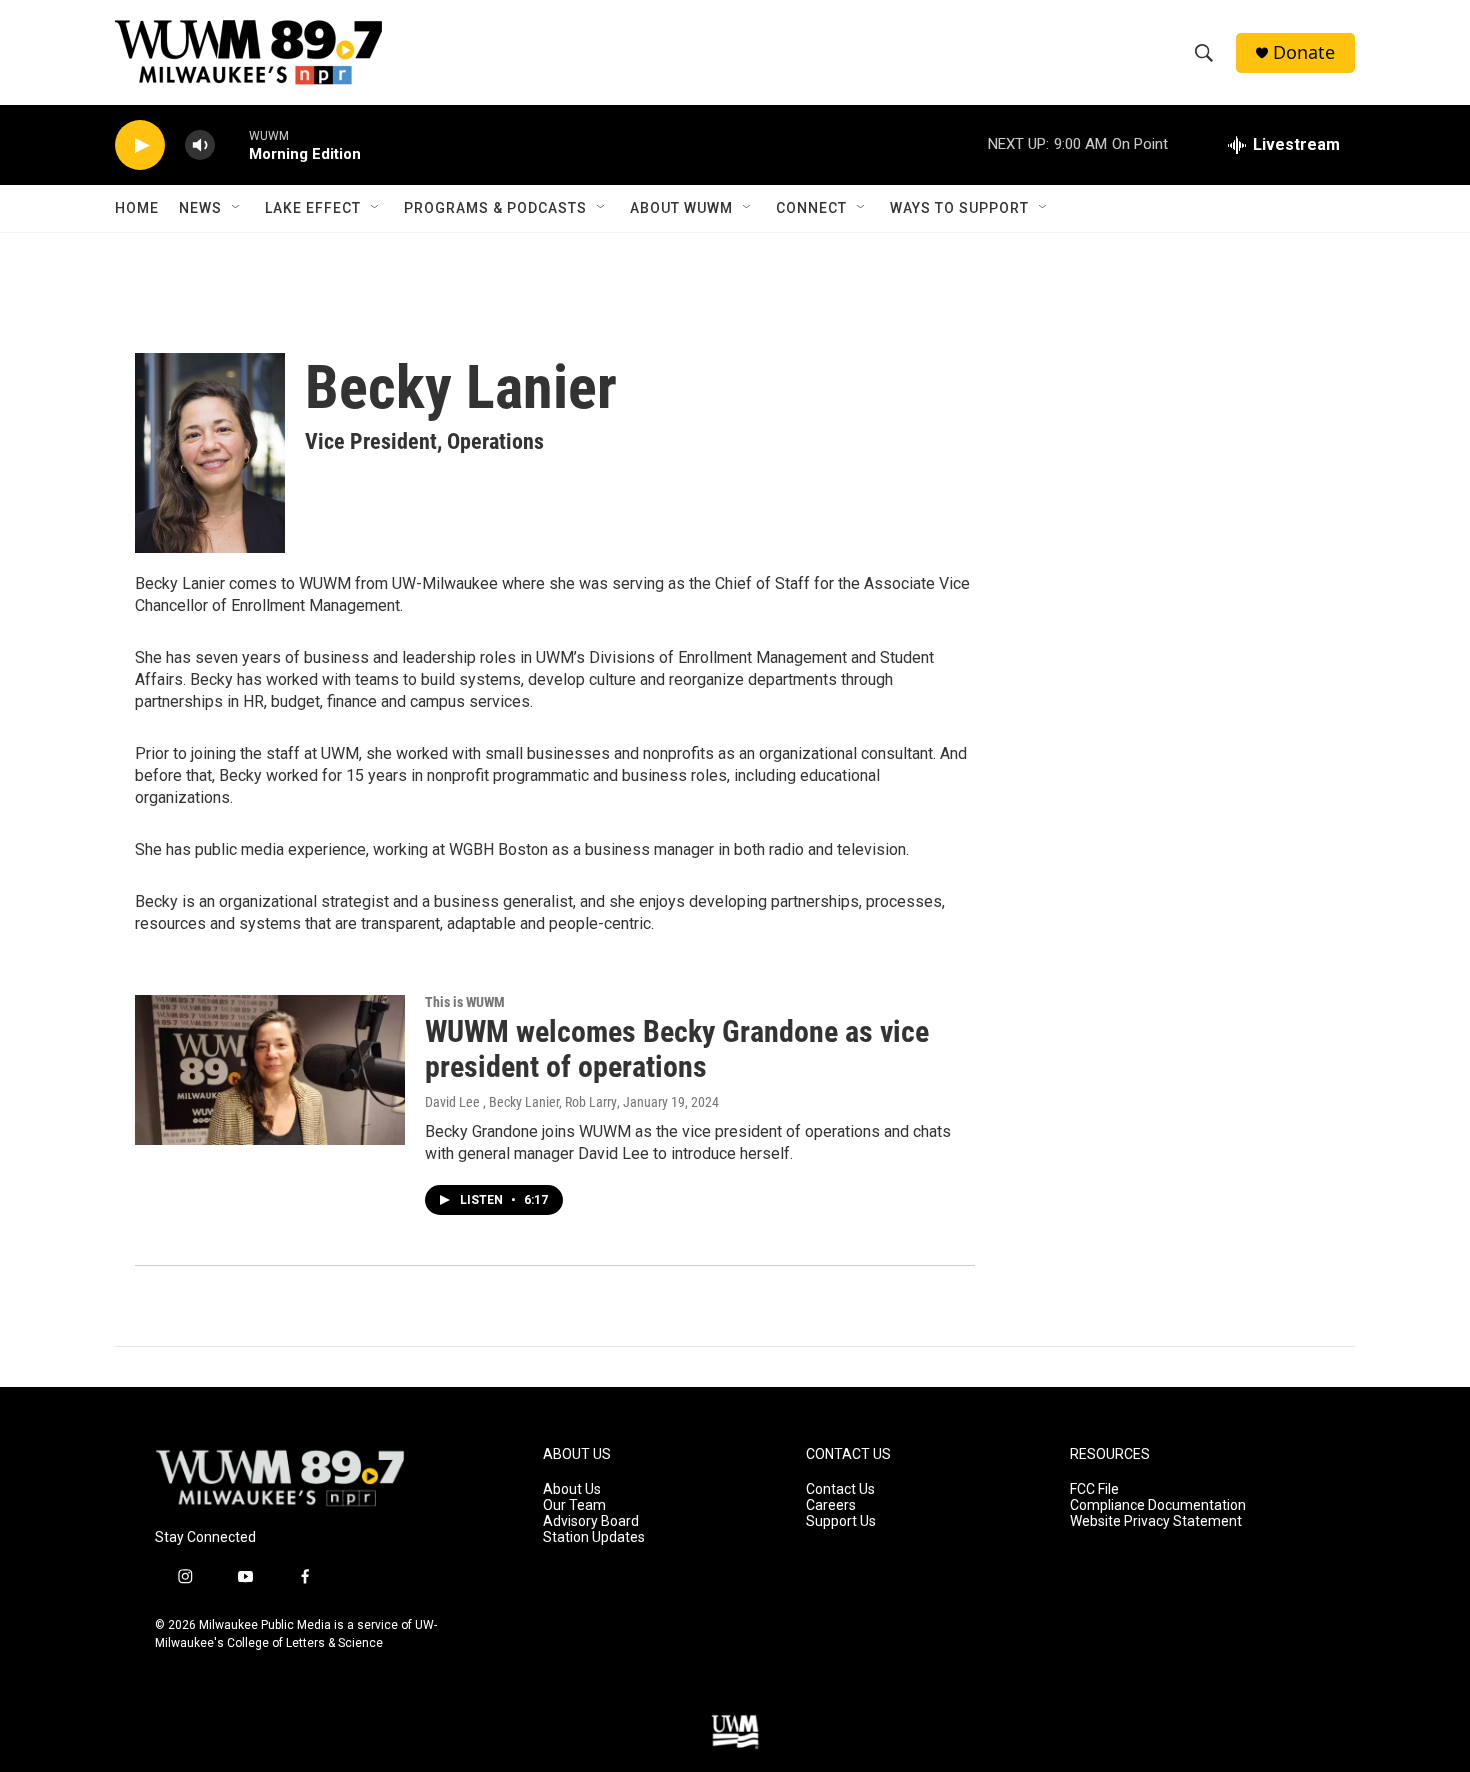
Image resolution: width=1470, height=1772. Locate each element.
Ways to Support (959, 208)
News (200, 208)
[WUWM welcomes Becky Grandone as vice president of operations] (270, 1070)
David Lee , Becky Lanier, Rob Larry (521, 1102)
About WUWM (681, 208)
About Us (572, 1489)
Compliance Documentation (1158, 1505)
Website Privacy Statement (1156, 1521)
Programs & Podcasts (495, 208)
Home (137, 208)
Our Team (574, 1505)
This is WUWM (465, 1002)
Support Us (841, 1521)
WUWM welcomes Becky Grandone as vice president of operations (677, 1049)
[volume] (200, 145)
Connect (811, 208)
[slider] (232, 144)
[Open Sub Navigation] (237, 208)
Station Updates (594, 1537)
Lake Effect (313, 208)
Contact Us (840, 1489)
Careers (831, 1505)
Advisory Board (591, 1521)
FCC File (1094, 1489)
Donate (1304, 52)
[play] (140, 145)
